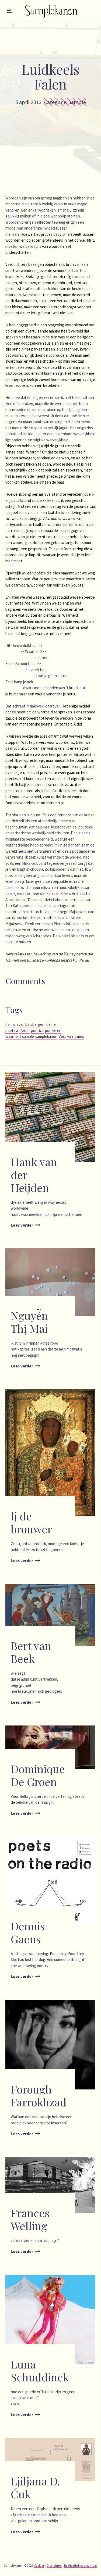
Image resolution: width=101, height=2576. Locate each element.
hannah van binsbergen (25, 1024)
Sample (77, 102)
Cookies (39, 2565)
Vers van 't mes (71, 1036)
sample (28, 1036)
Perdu (25, 1030)
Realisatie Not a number (81, 2565)
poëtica (37, 1030)
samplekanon (46, 1036)
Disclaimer (54, 2565)
